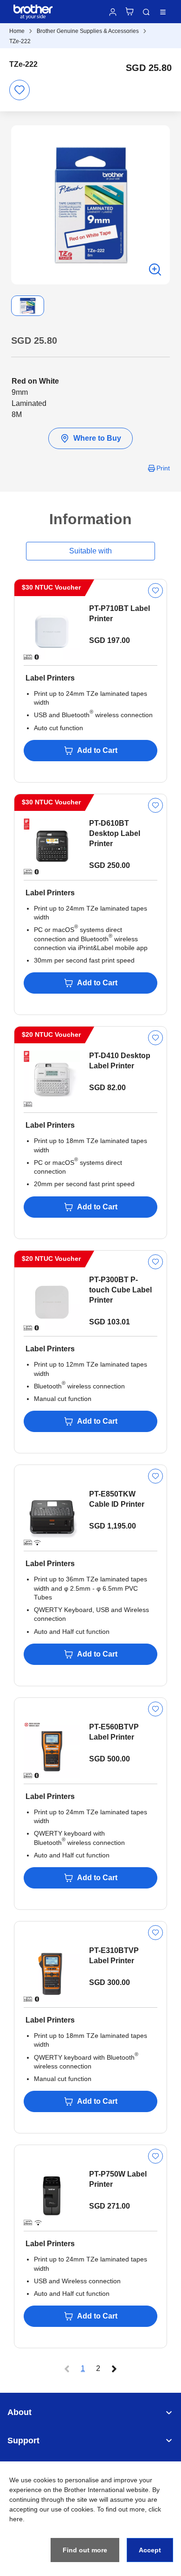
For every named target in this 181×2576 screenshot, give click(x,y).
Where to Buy (97, 438)
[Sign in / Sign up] (113, 12)
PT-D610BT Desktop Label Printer (115, 833)
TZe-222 (20, 41)
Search (146, 12)
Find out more (85, 2550)
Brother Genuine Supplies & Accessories (88, 31)
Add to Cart (97, 750)
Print (163, 468)
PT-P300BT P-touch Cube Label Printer (120, 1290)
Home (17, 31)
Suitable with (90, 551)
